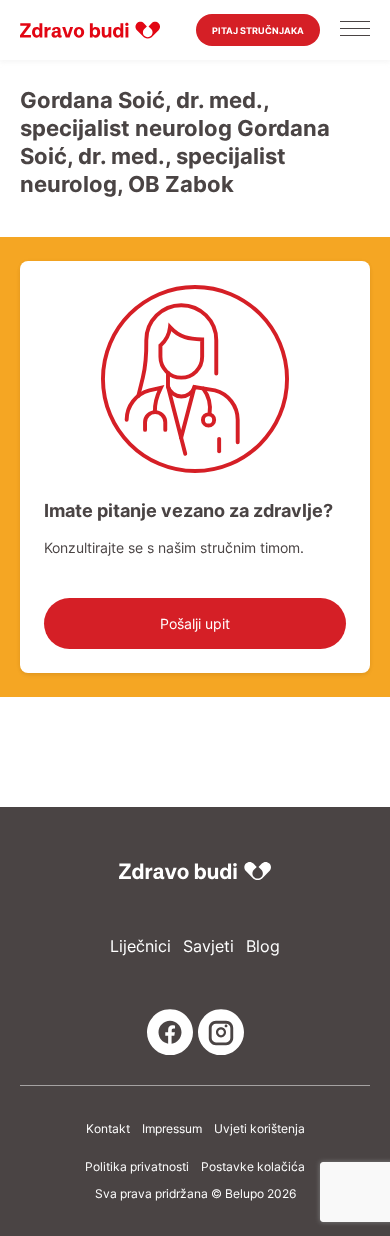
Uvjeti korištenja (259, 1129)
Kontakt (108, 1129)
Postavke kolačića (253, 1167)
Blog (263, 946)
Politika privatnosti (137, 1167)
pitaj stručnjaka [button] (258, 30)
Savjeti (208, 946)
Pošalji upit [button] (195, 623)
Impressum (172, 1129)
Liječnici (140, 946)
